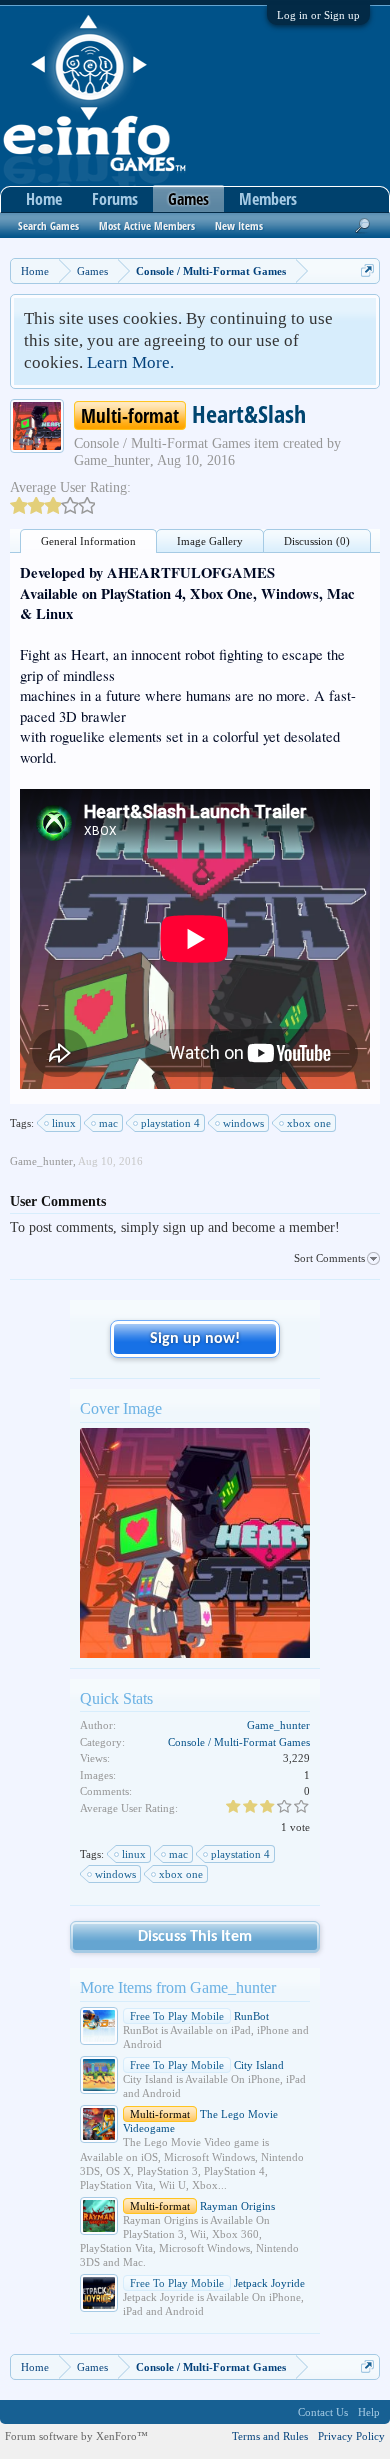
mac (108, 1123)
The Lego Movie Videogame (200, 2121)
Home (44, 199)
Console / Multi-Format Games (162, 443)
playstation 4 (170, 1123)
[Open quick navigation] (367, 270)
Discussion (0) (317, 541)
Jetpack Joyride (217, 2283)
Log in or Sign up (318, 15)
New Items (239, 225)
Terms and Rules (270, 2436)
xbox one (309, 1123)
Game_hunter (112, 460)
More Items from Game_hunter (178, 1987)
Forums (115, 199)
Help (369, 2412)
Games (188, 199)
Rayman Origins (202, 2206)
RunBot (199, 2016)
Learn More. (130, 362)
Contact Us (323, 2412)
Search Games (48, 225)
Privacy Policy (351, 2436)
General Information (88, 541)
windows (243, 1123)
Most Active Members (147, 225)
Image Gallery (210, 541)
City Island (207, 2065)
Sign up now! (195, 1339)
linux (64, 1123)
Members (268, 199)
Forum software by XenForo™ (76, 2436)
